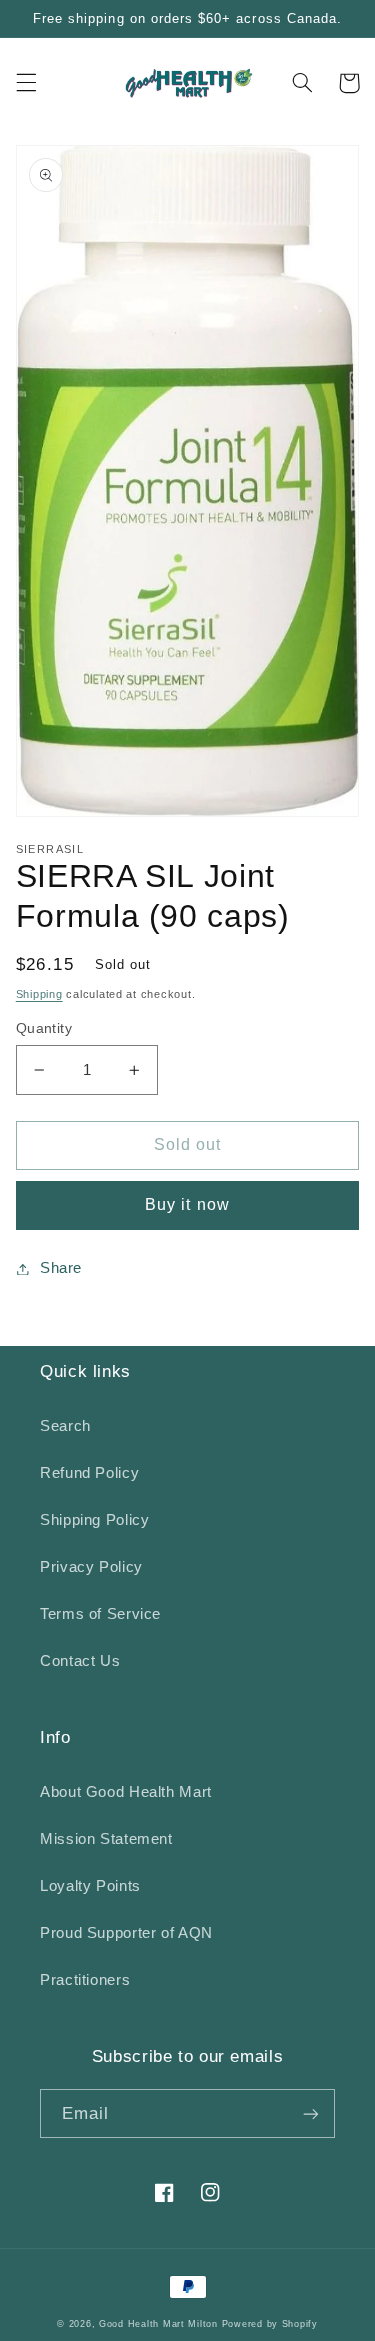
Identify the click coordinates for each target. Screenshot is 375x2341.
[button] (26, 83)
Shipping (39, 994)
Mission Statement (106, 1839)
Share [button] (61, 1268)
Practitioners (85, 1980)
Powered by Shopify (270, 2324)
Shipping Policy (94, 1520)
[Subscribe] (311, 2113)
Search (65, 1426)
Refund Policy (89, 1473)
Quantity (44, 1028)
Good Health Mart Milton (158, 2324)
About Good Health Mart (126, 1792)
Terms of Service (100, 1614)
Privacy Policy (91, 1567)
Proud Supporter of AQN (126, 1933)
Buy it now (187, 1204)
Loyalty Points (90, 1886)
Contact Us (80, 1661)
